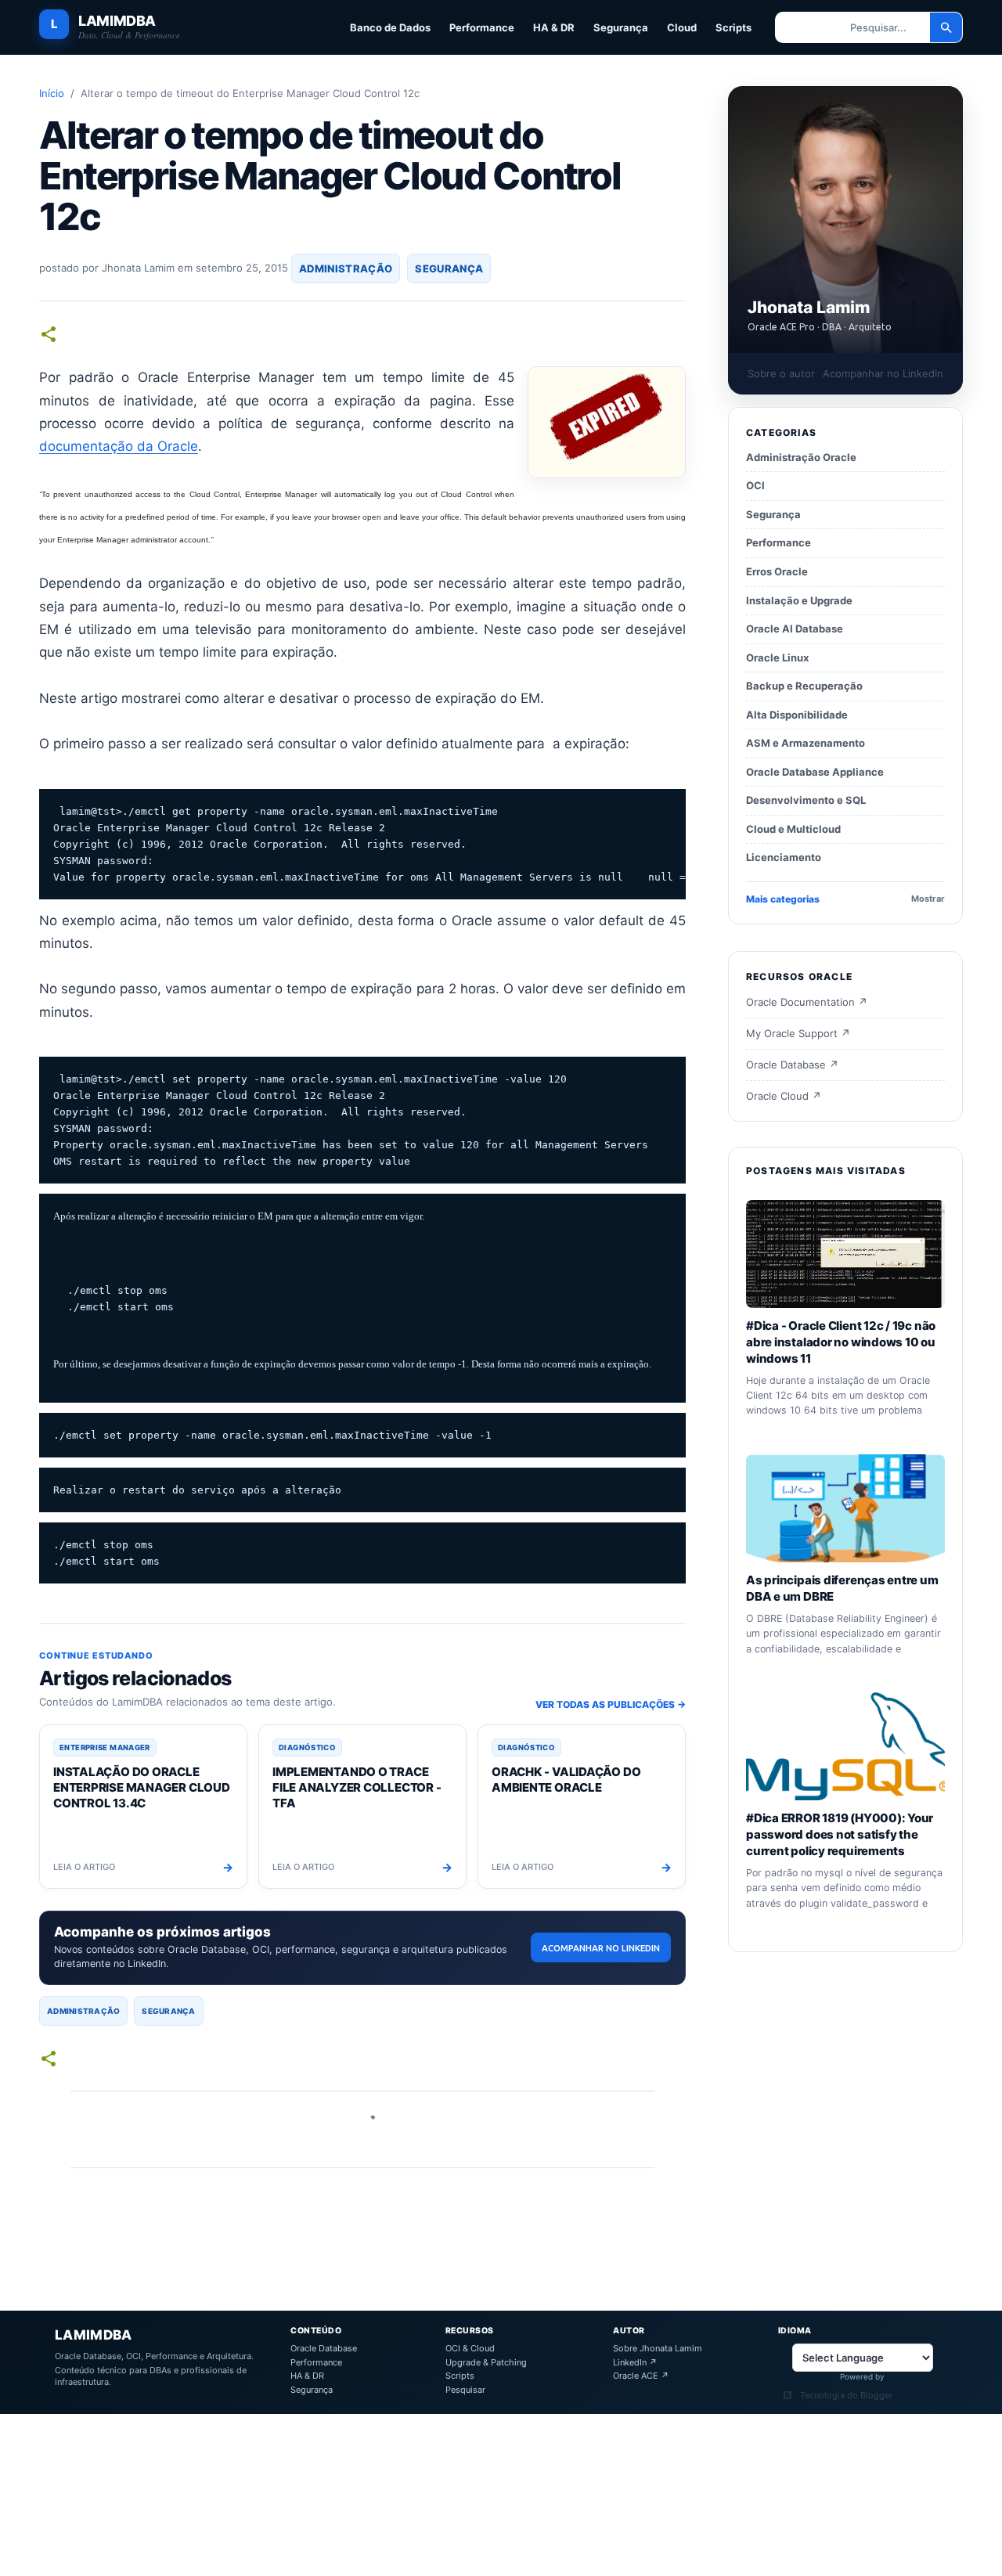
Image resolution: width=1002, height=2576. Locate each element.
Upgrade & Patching (486, 2363)
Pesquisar (465, 2390)
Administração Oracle (801, 457)
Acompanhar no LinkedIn (601, 1948)
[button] (49, 335)
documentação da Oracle (119, 446)
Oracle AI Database (795, 629)
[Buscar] (946, 27)
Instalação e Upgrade (799, 600)
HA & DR (554, 27)
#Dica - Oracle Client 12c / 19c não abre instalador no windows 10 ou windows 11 (841, 1342)
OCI (755, 486)
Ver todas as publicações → (611, 1704)
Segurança (621, 27)
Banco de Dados (390, 27)
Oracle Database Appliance (815, 772)
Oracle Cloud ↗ (784, 1096)
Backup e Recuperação (804, 686)
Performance (482, 27)
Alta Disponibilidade (797, 715)
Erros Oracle (777, 571)
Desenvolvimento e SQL (806, 801)
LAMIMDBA (117, 22)
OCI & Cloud (470, 2349)
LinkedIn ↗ (635, 2363)
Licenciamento (784, 858)
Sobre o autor (781, 373)
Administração (346, 268)
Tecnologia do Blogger (846, 2396)
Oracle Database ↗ (792, 1065)
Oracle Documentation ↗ (807, 1003)
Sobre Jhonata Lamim (658, 2349)
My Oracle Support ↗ (798, 1034)
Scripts (733, 27)
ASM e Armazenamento (806, 744)
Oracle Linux (777, 658)
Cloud (682, 27)
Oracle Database (324, 2349)
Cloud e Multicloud (793, 829)
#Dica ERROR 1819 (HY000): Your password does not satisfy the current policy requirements (840, 1834)
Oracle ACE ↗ (641, 2376)
